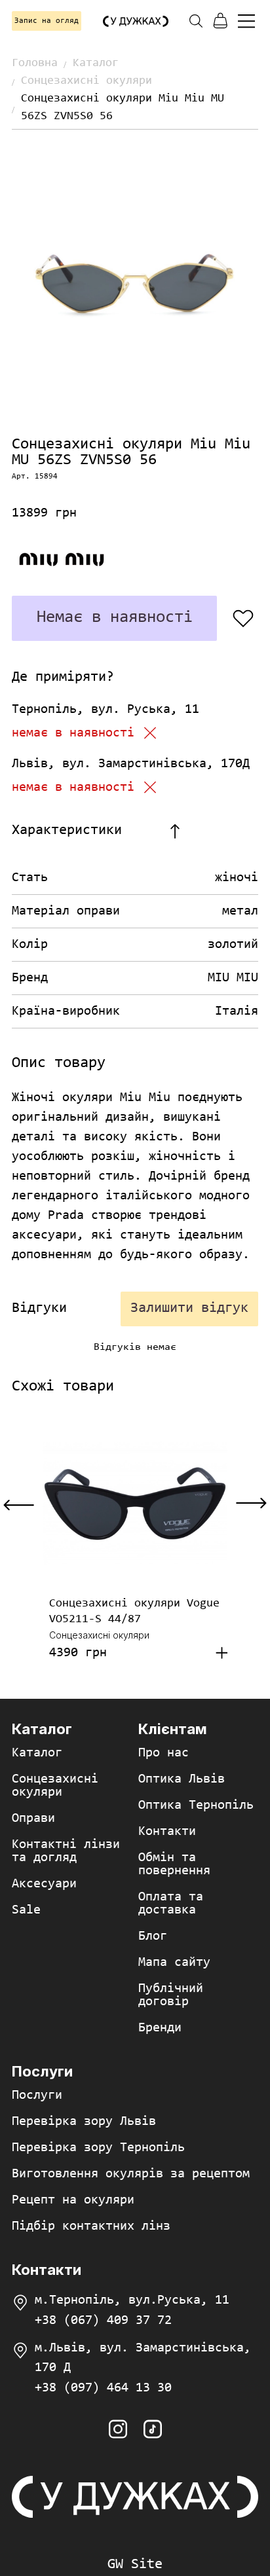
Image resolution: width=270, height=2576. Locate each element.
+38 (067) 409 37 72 (103, 2321)
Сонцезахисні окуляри (87, 81)
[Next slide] (251, 1504)
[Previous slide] (19, 1504)
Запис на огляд (47, 21)
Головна (35, 63)
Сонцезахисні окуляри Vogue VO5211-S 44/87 (134, 1612)
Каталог (96, 63)
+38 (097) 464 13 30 (103, 2388)
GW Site (135, 2565)
